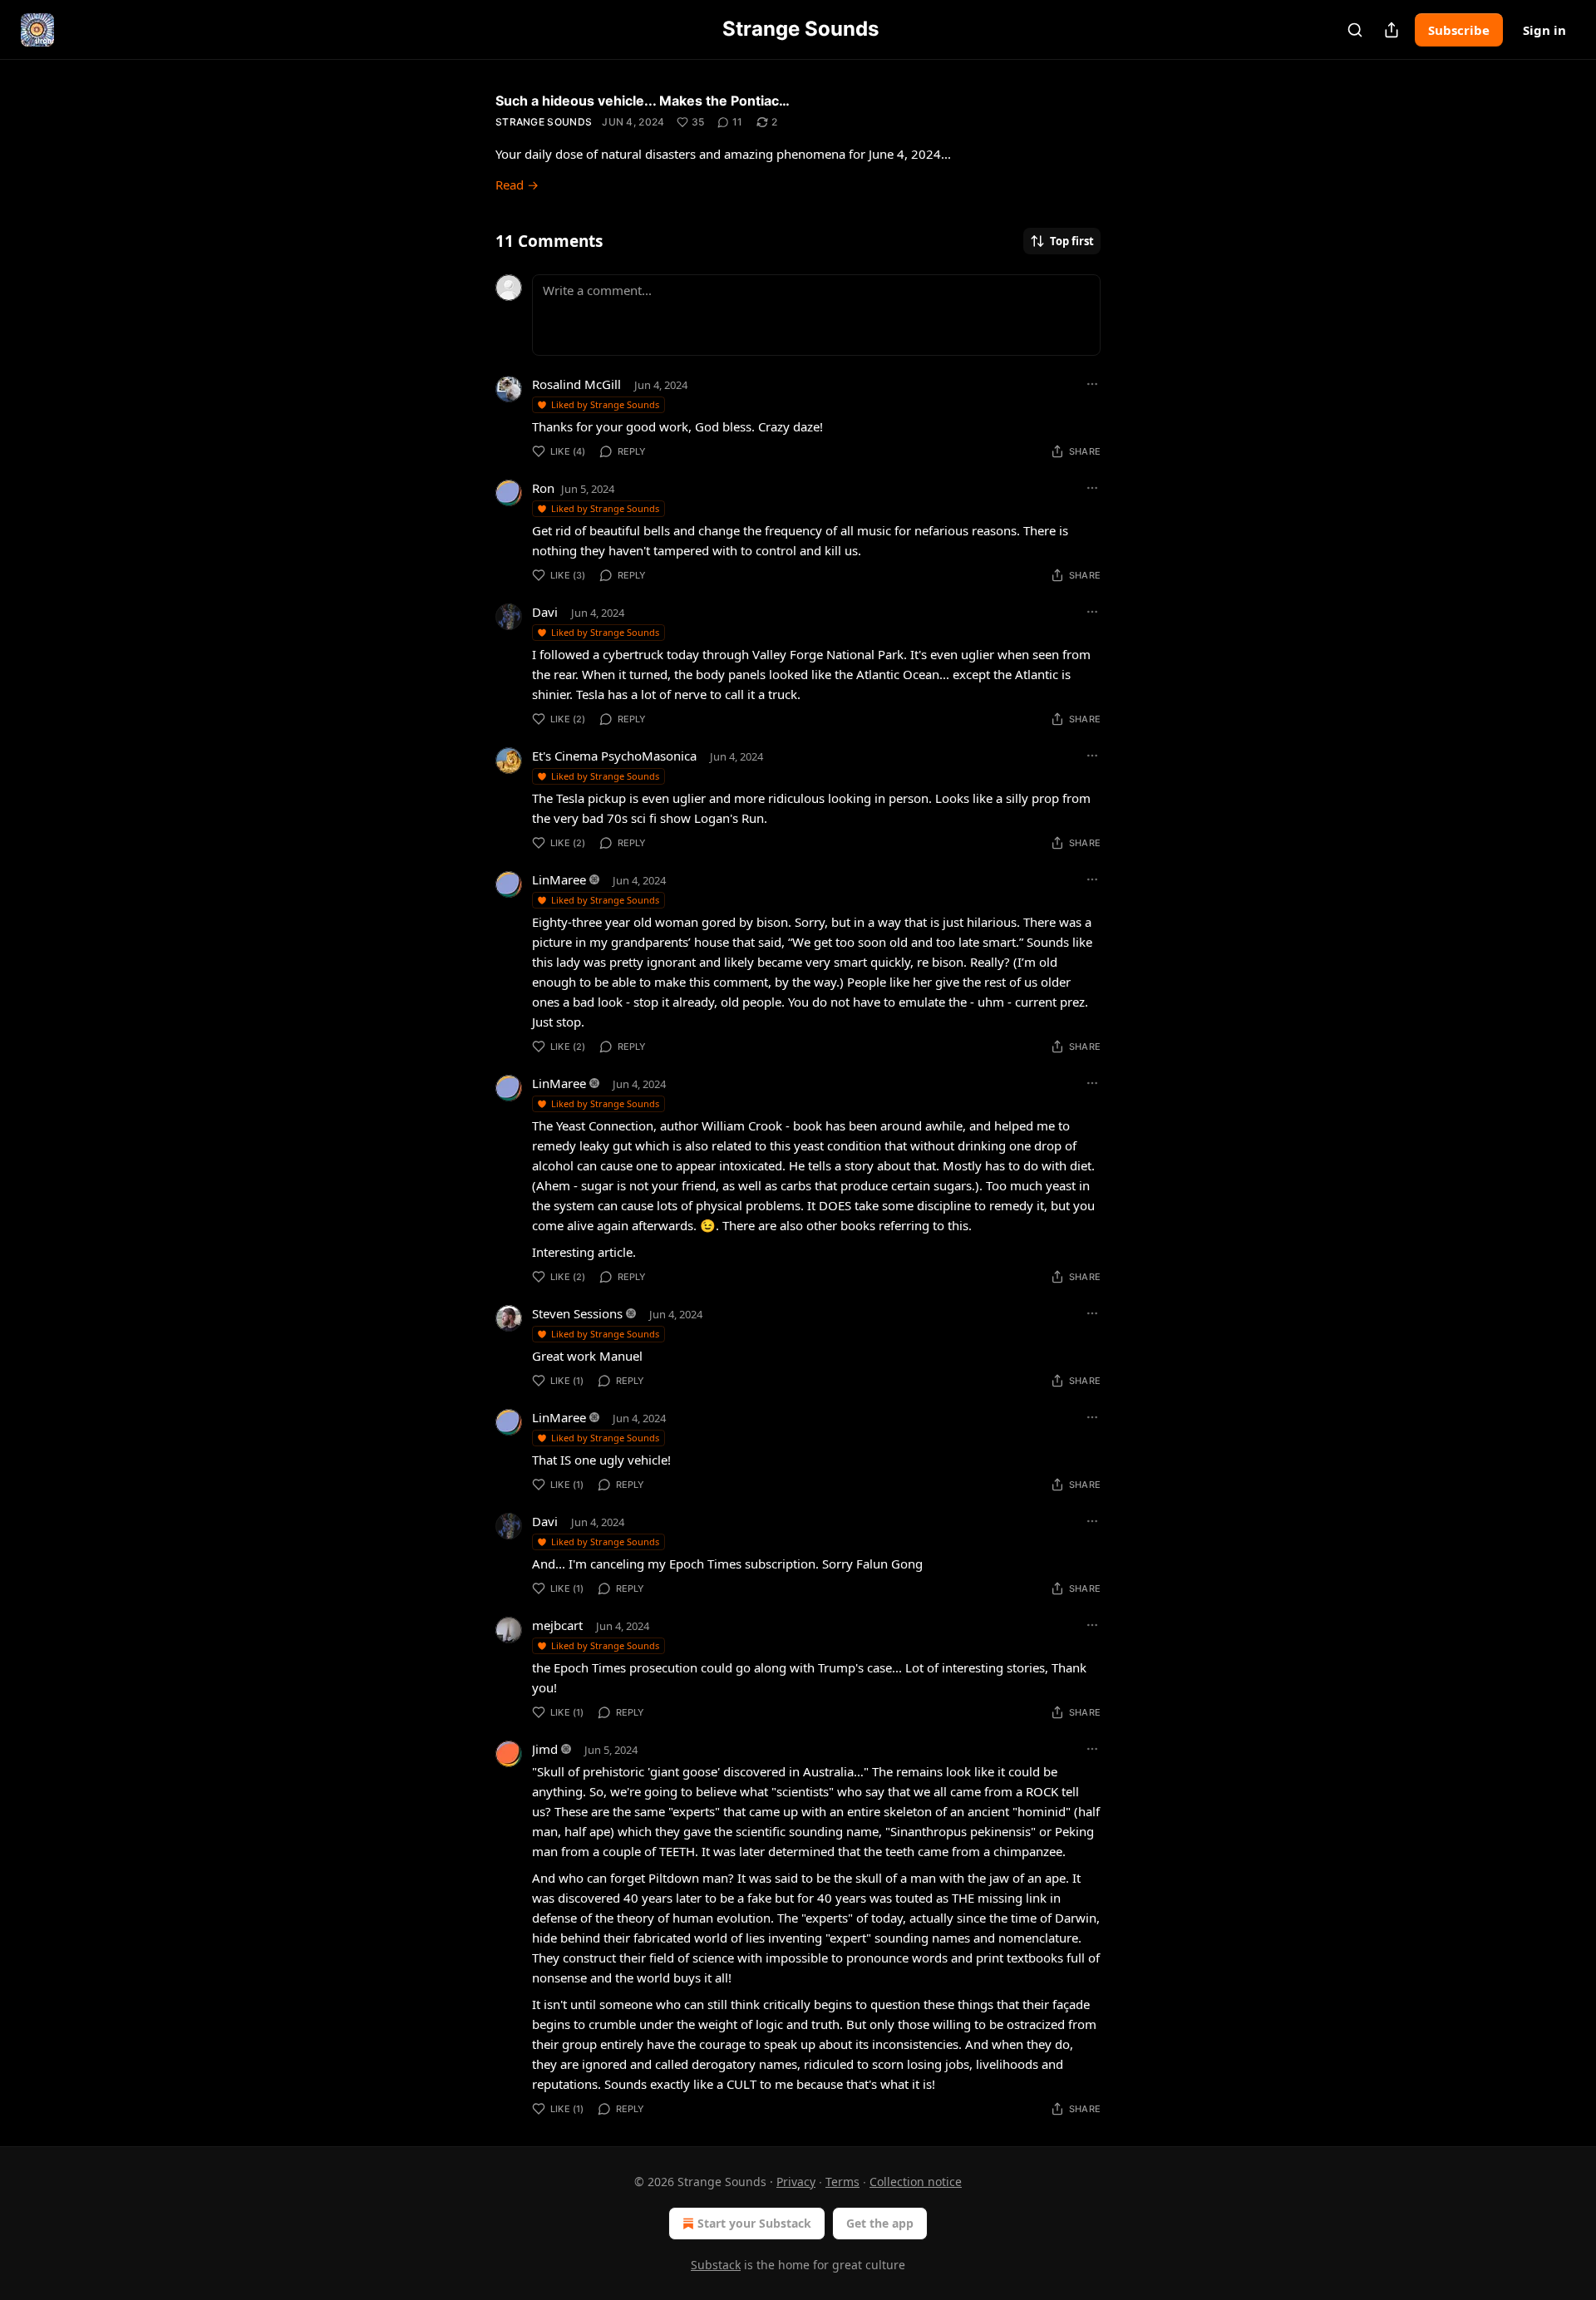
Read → (517, 185)
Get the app (880, 2223)
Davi (545, 612)
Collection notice (916, 2182)
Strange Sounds (544, 122)
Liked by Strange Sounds (605, 404)
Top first (1072, 241)
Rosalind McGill (576, 384)
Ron (543, 488)
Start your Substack (754, 2223)
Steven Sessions (577, 1313)
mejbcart (557, 1625)
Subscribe (1459, 30)
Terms (842, 2182)
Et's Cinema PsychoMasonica (614, 756)
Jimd (545, 1749)
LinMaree (559, 879)
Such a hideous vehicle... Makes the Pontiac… (643, 101)
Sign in (1544, 30)
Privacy (796, 2182)
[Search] (1355, 30)
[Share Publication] (1392, 30)
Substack (716, 2265)
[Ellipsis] (1092, 384)
